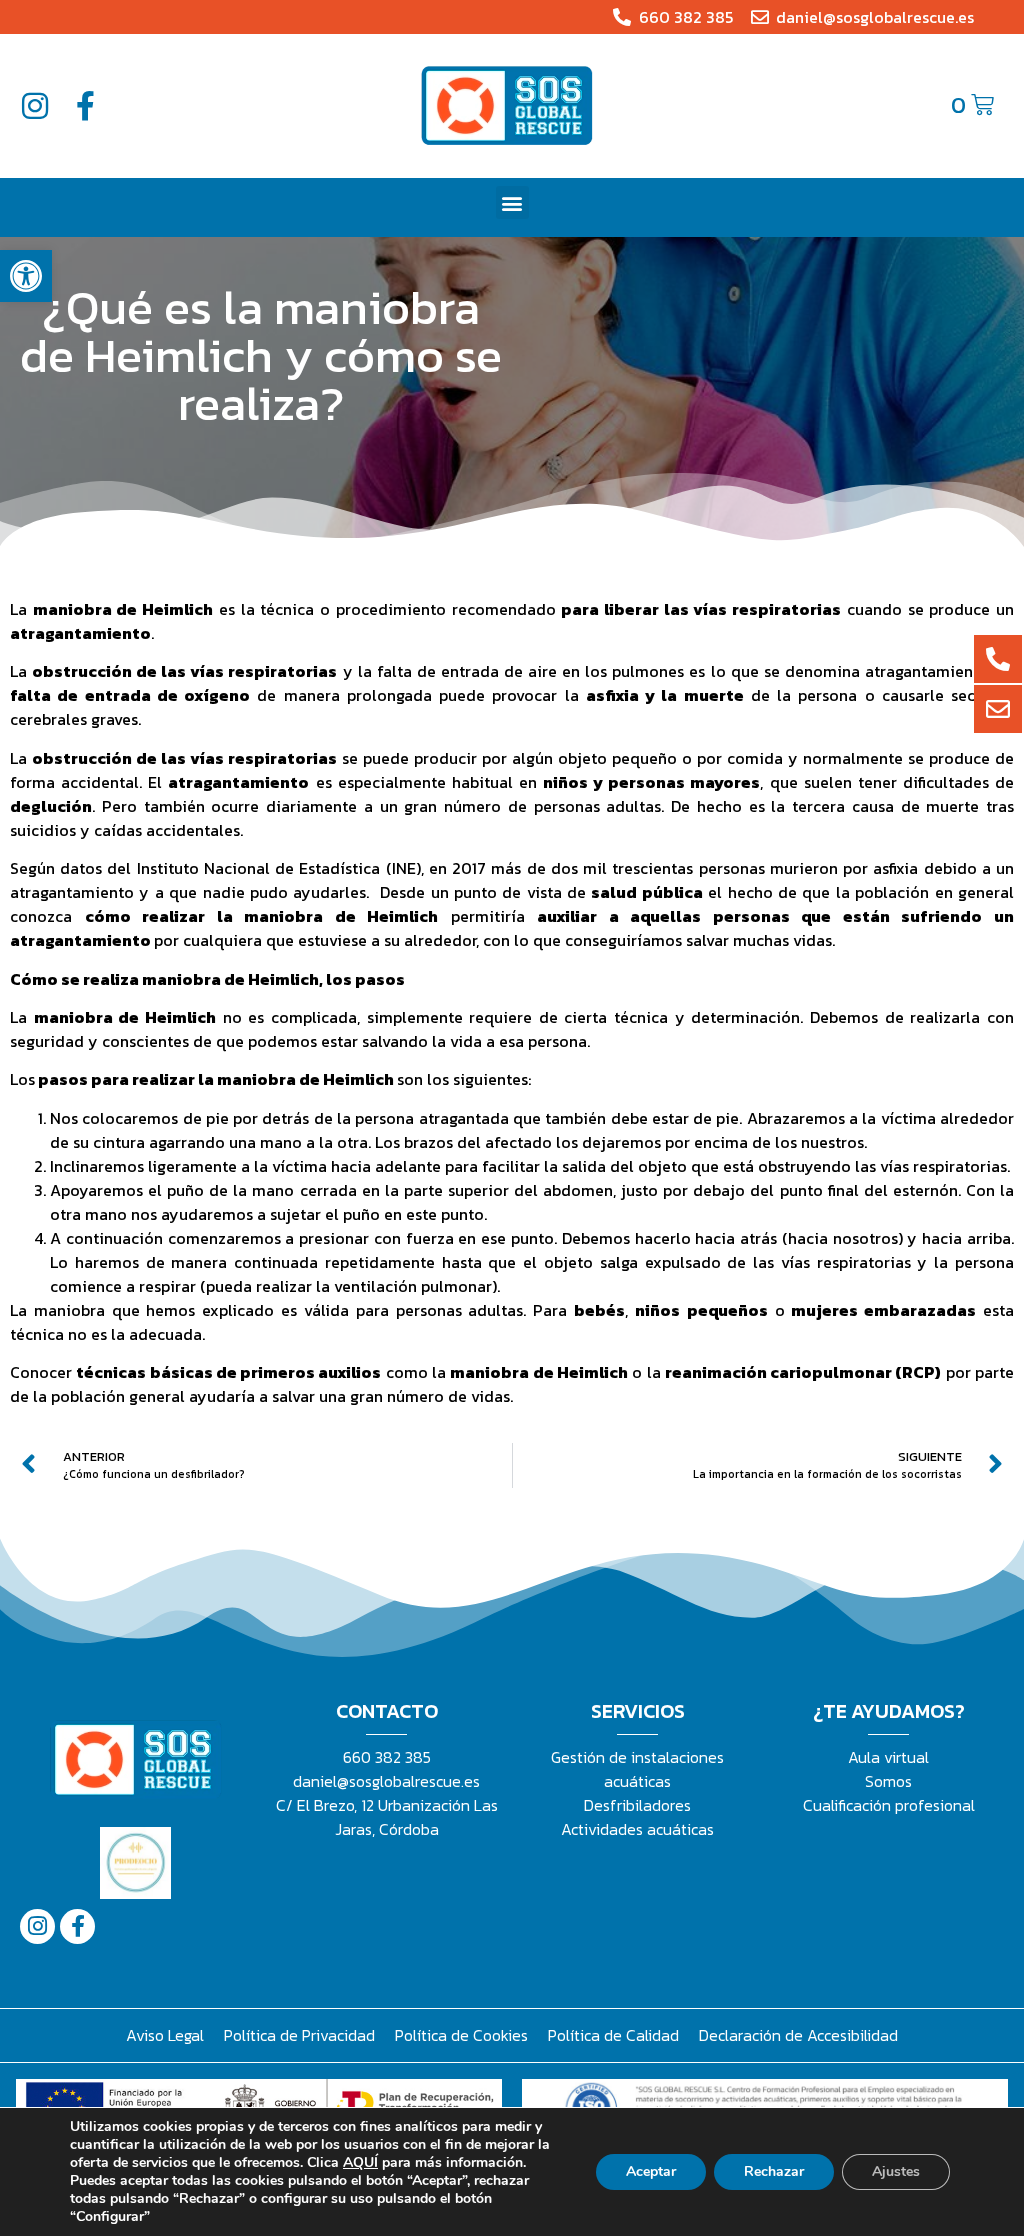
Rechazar (774, 2171)
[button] (26, 276)
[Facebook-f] (85, 106)
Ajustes (896, 2171)
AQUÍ (360, 2162)
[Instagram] (35, 106)
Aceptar (651, 2171)
